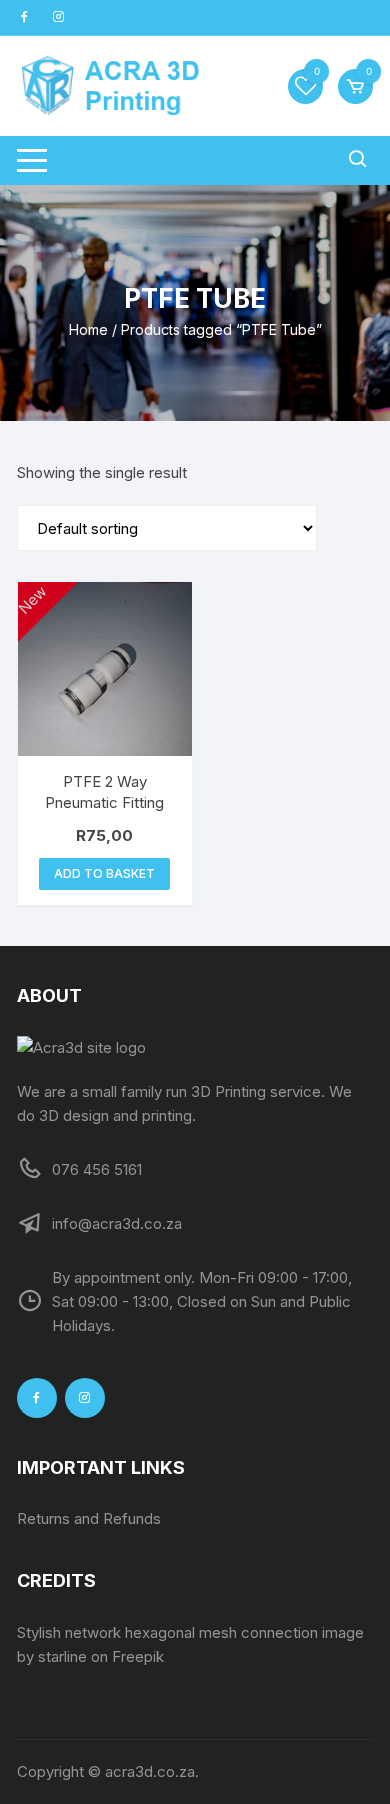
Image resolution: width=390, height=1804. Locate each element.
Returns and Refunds (89, 1518)
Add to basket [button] (104, 873)
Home (88, 329)
